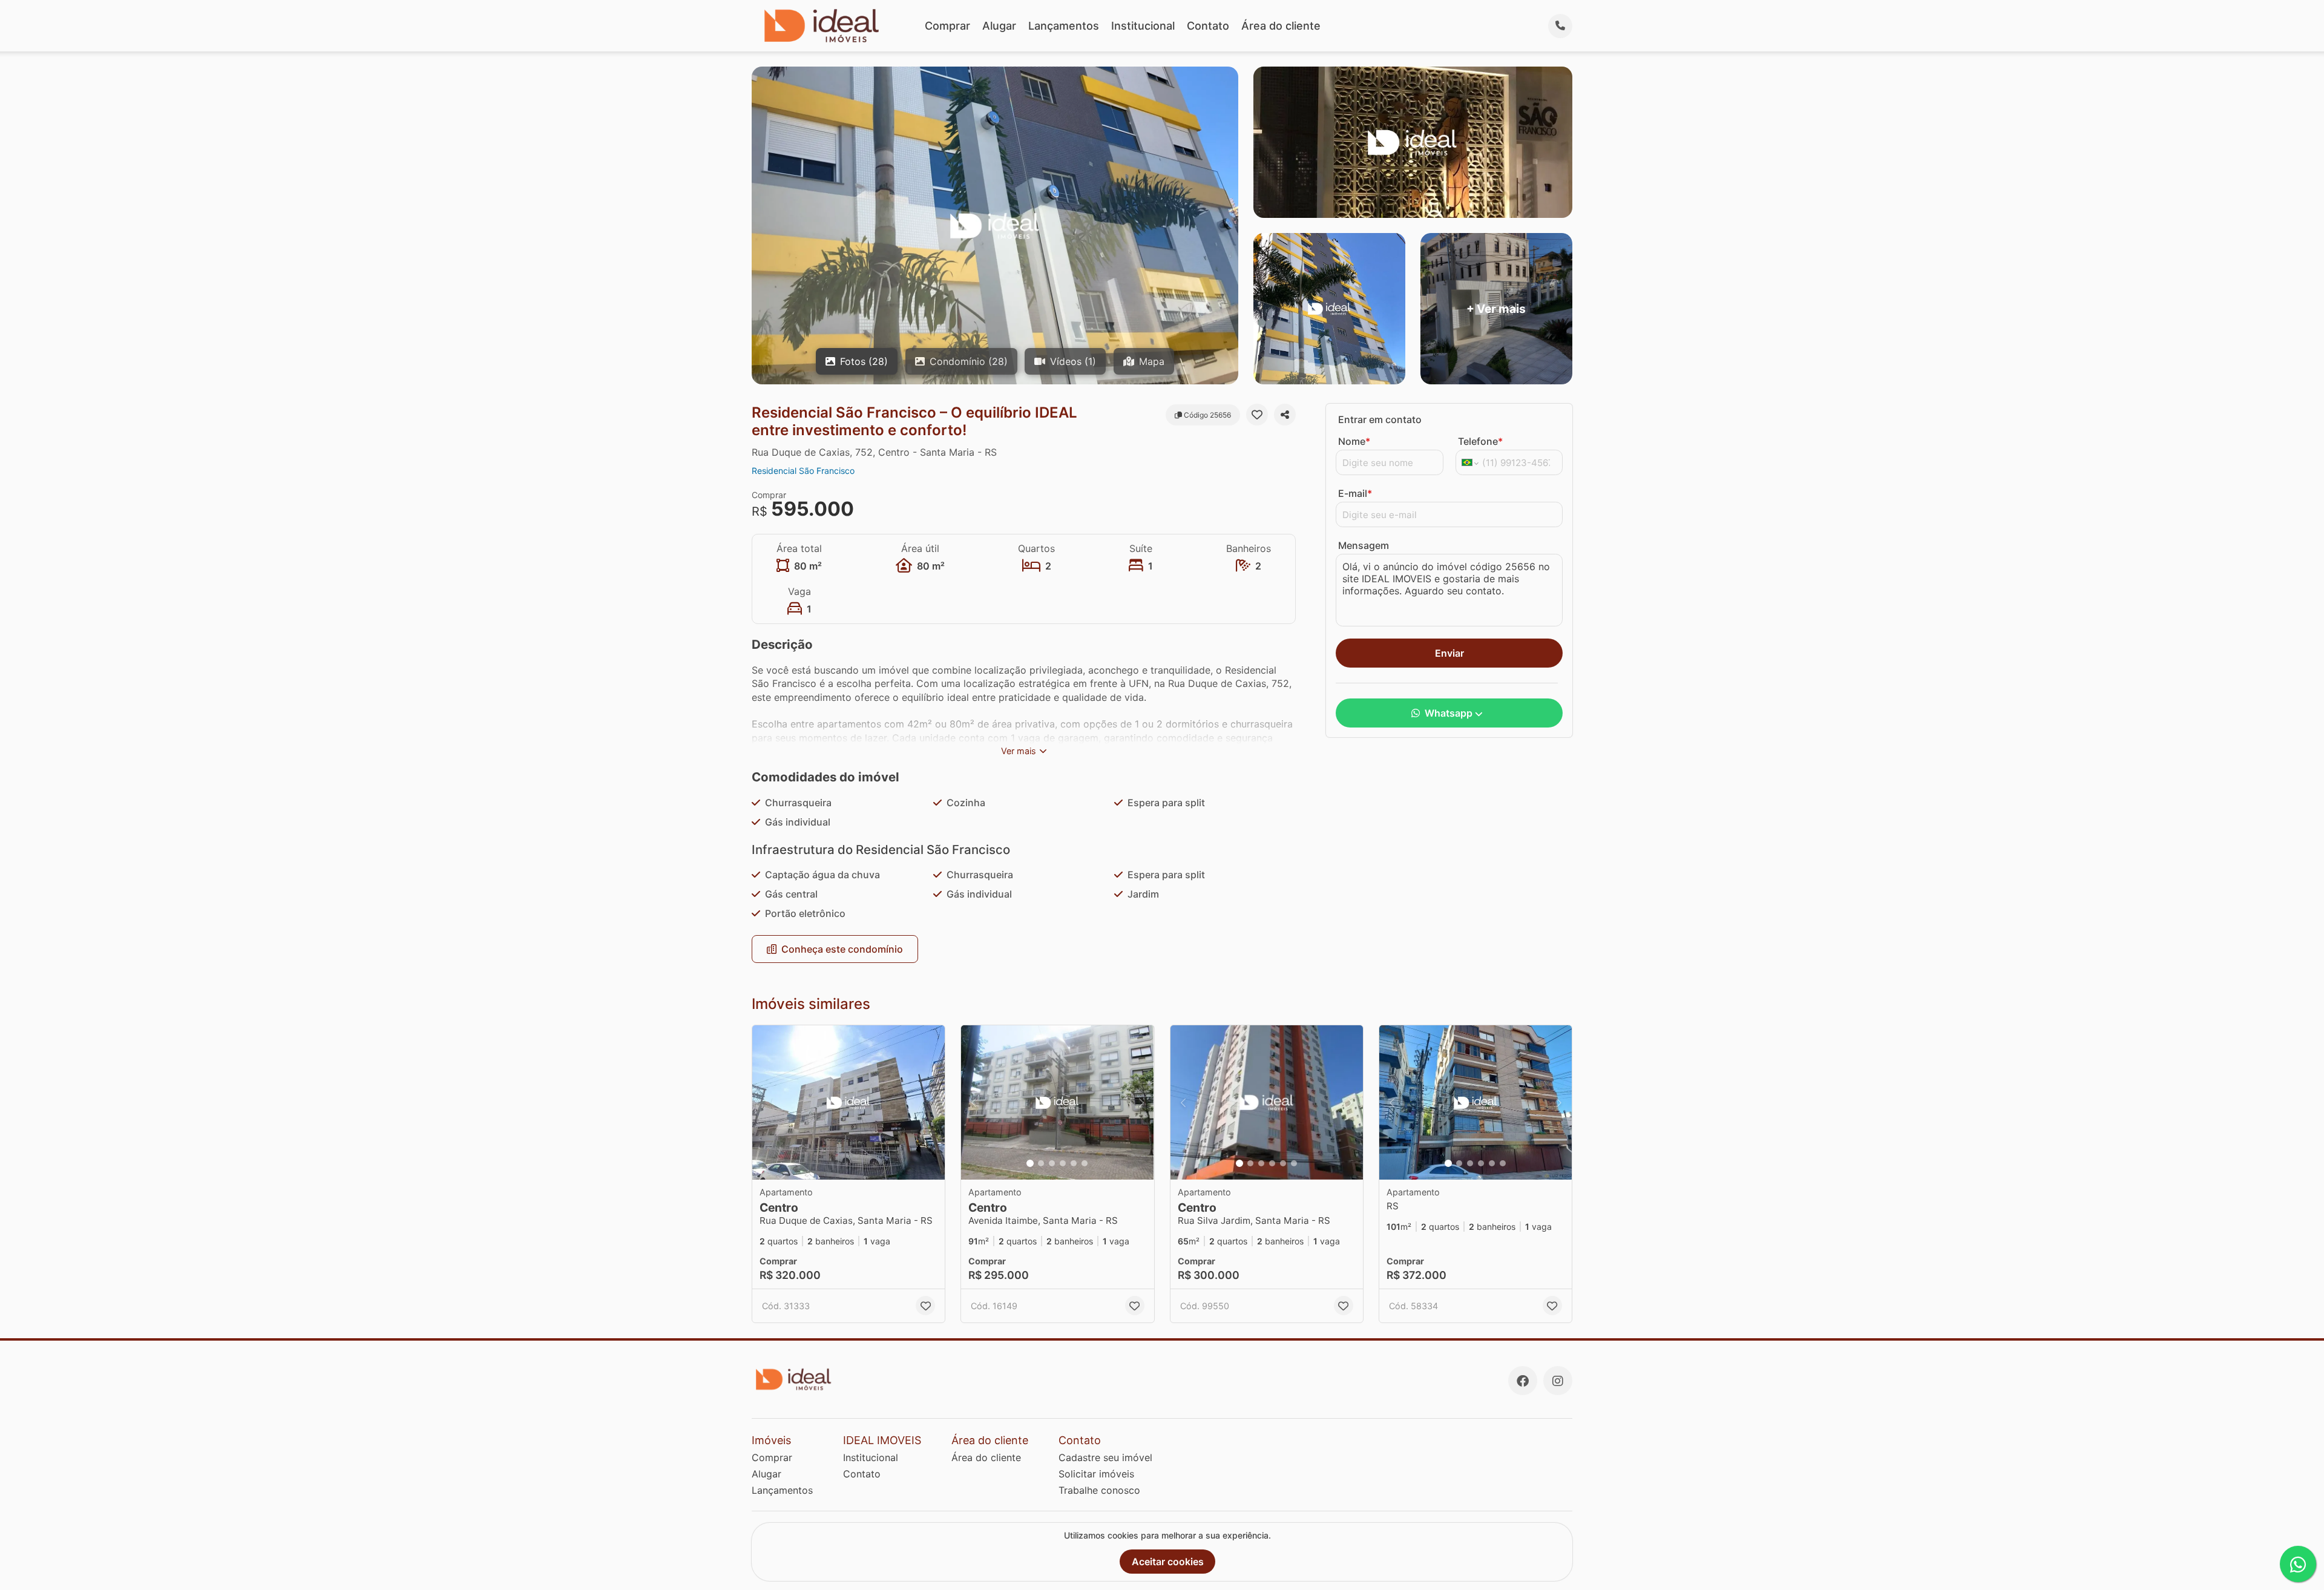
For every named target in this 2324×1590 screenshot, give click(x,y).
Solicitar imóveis (1096, 1474)
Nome (1354, 441)
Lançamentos (1064, 26)
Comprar (947, 26)
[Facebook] (1523, 1381)
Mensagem (1364, 545)
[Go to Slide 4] (1063, 1163)
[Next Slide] (1141, 1102)
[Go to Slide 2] (1041, 1163)
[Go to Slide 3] (1052, 1163)
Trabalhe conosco (1099, 1490)
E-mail (1355, 493)
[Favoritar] (1257, 415)
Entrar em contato (1380, 419)
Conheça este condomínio (842, 949)
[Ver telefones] (1560, 26)
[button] (849, 1102)
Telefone (1480, 441)
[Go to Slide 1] (1030, 1163)
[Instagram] (1558, 1381)
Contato (1208, 26)
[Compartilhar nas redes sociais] (1285, 415)
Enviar (1449, 653)
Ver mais (1019, 751)
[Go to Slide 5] (1074, 1163)
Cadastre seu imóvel (1105, 1457)
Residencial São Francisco (803, 471)
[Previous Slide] (974, 1102)
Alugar (999, 26)
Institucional (1143, 26)
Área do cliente (1281, 26)
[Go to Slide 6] (1085, 1163)
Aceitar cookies (1168, 1562)
